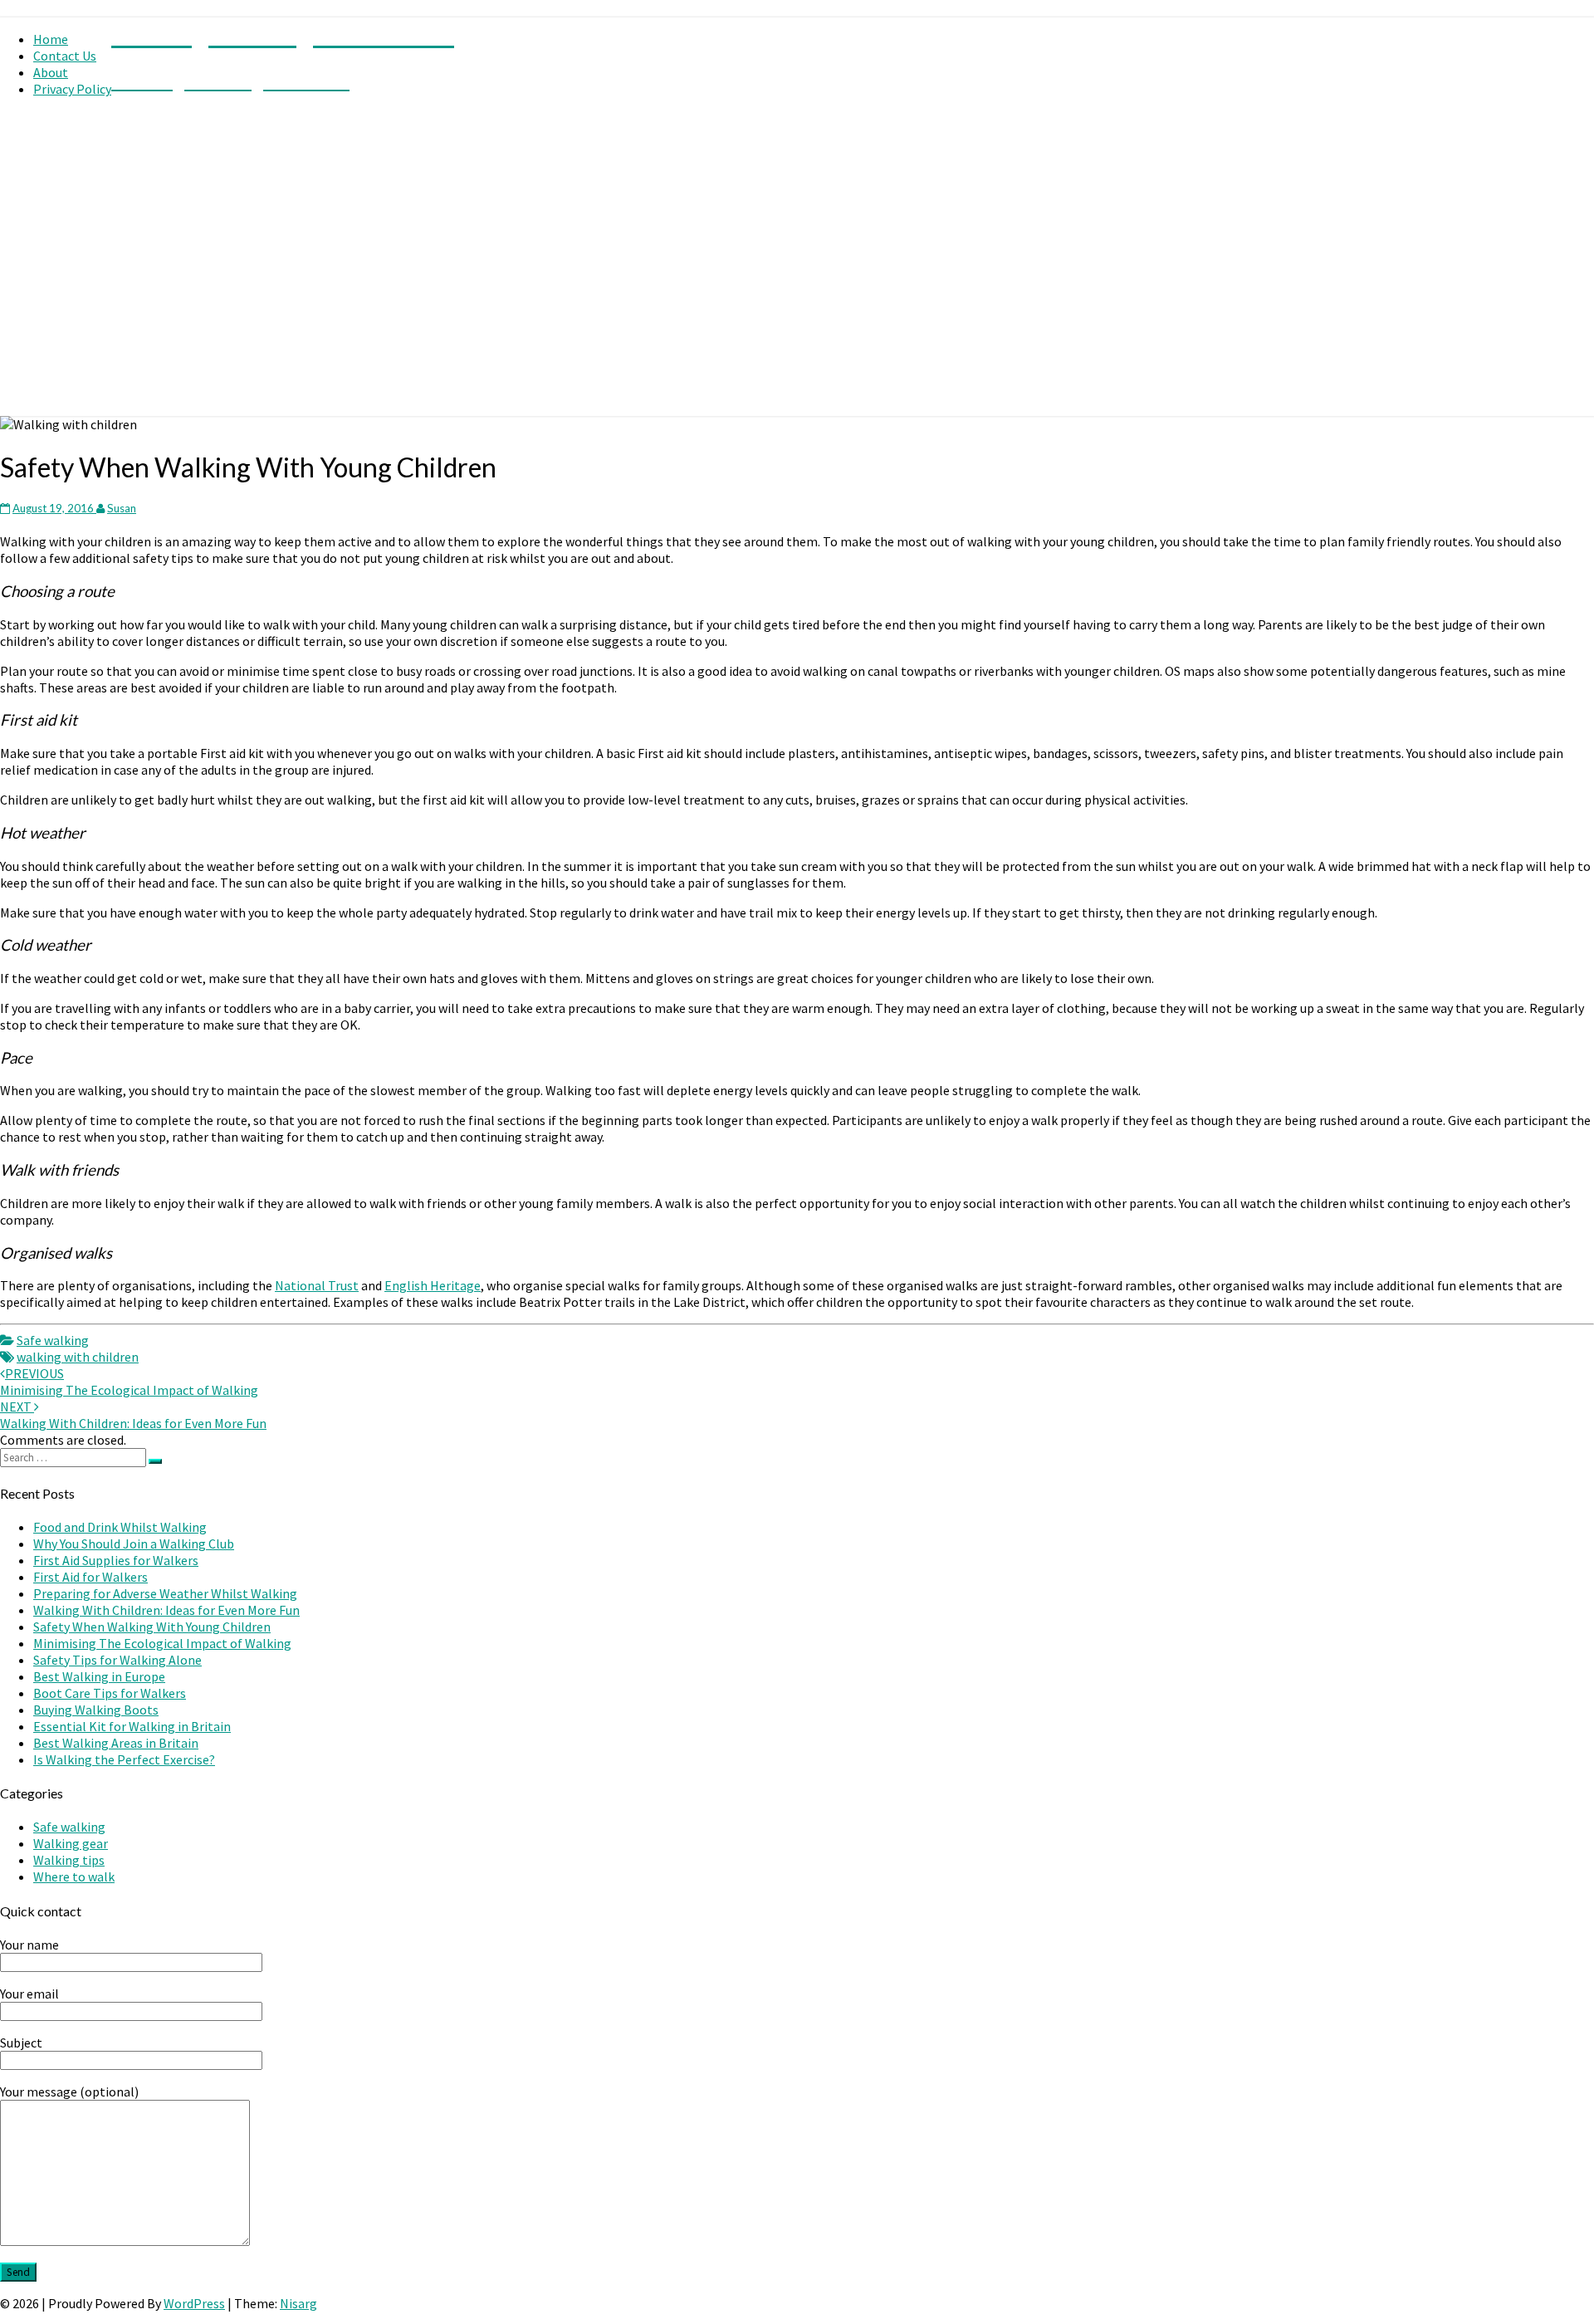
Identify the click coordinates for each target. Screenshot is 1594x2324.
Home (51, 39)
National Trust (317, 1285)
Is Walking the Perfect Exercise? (124, 1759)
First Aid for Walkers (90, 1577)
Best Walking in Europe (99, 1676)
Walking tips (69, 1860)
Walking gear (71, 1843)
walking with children (78, 1357)
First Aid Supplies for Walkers (116, 1560)
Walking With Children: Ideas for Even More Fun (133, 1415)
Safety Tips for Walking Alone (117, 1660)
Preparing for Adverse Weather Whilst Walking (165, 1593)
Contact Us (65, 56)
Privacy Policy (72, 89)
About (51, 72)
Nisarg (298, 2303)
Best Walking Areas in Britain (116, 1743)
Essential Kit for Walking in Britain (132, 1726)
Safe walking (53, 1340)
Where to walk (74, 1876)
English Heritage (433, 1285)
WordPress (194, 2303)
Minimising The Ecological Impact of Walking (129, 1382)
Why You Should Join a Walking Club (134, 1544)
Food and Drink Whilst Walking (120, 1527)
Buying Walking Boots (96, 1710)
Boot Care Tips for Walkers (110, 1693)
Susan (122, 508)
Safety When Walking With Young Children (152, 1627)
